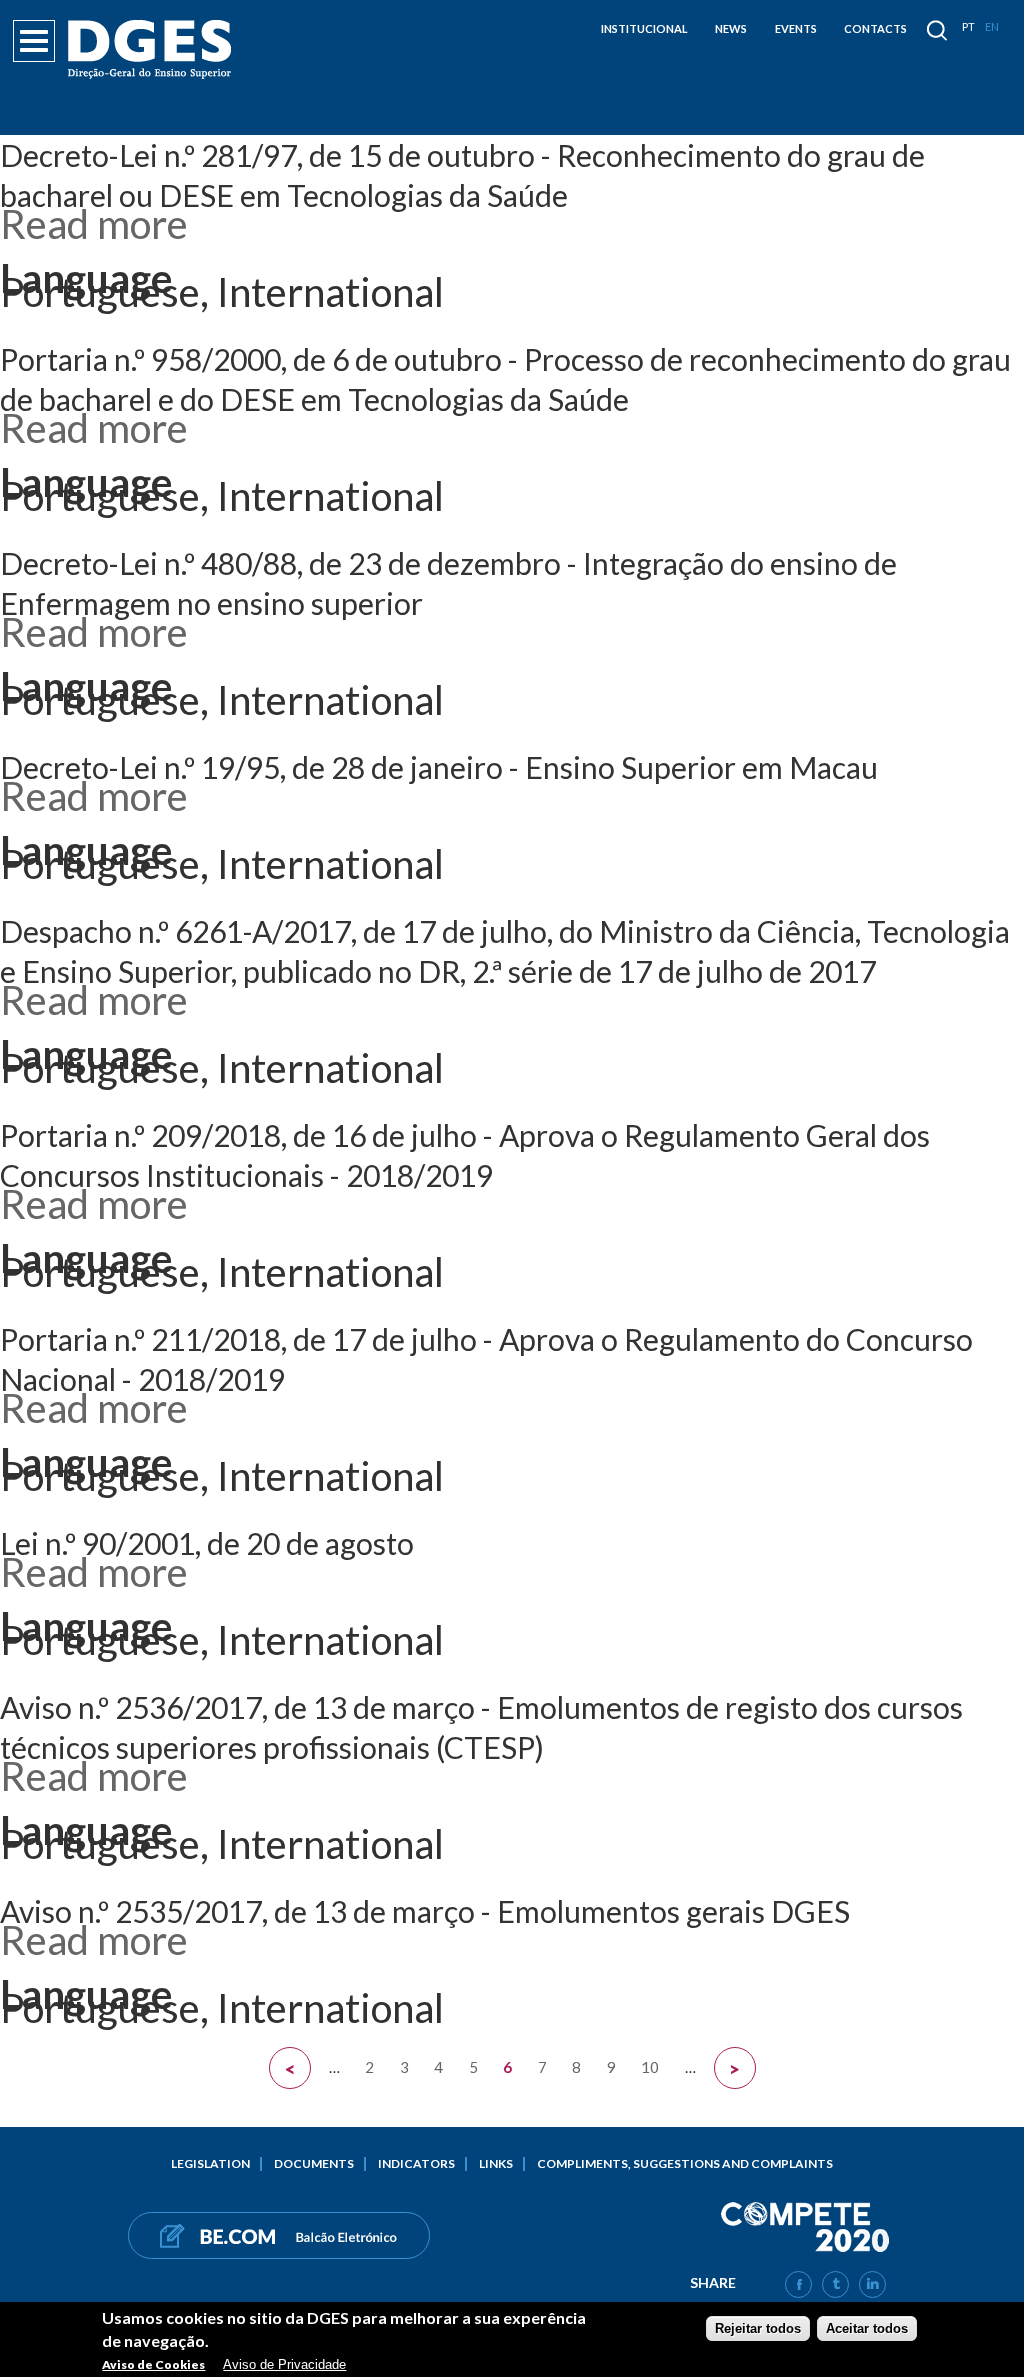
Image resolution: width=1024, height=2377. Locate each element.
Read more (94, 224)
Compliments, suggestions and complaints (685, 2163)
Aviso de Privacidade (284, 2364)
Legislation (210, 2163)
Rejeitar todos (758, 2328)
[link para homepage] (153, 49)
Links (496, 2163)
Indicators (416, 2163)
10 (650, 2066)
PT (968, 26)
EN (992, 26)
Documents (314, 2163)
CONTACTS (875, 28)
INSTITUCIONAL (644, 28)
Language (86, 278)
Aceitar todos (867, 2328)
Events (796, 28)
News (731, 28)
